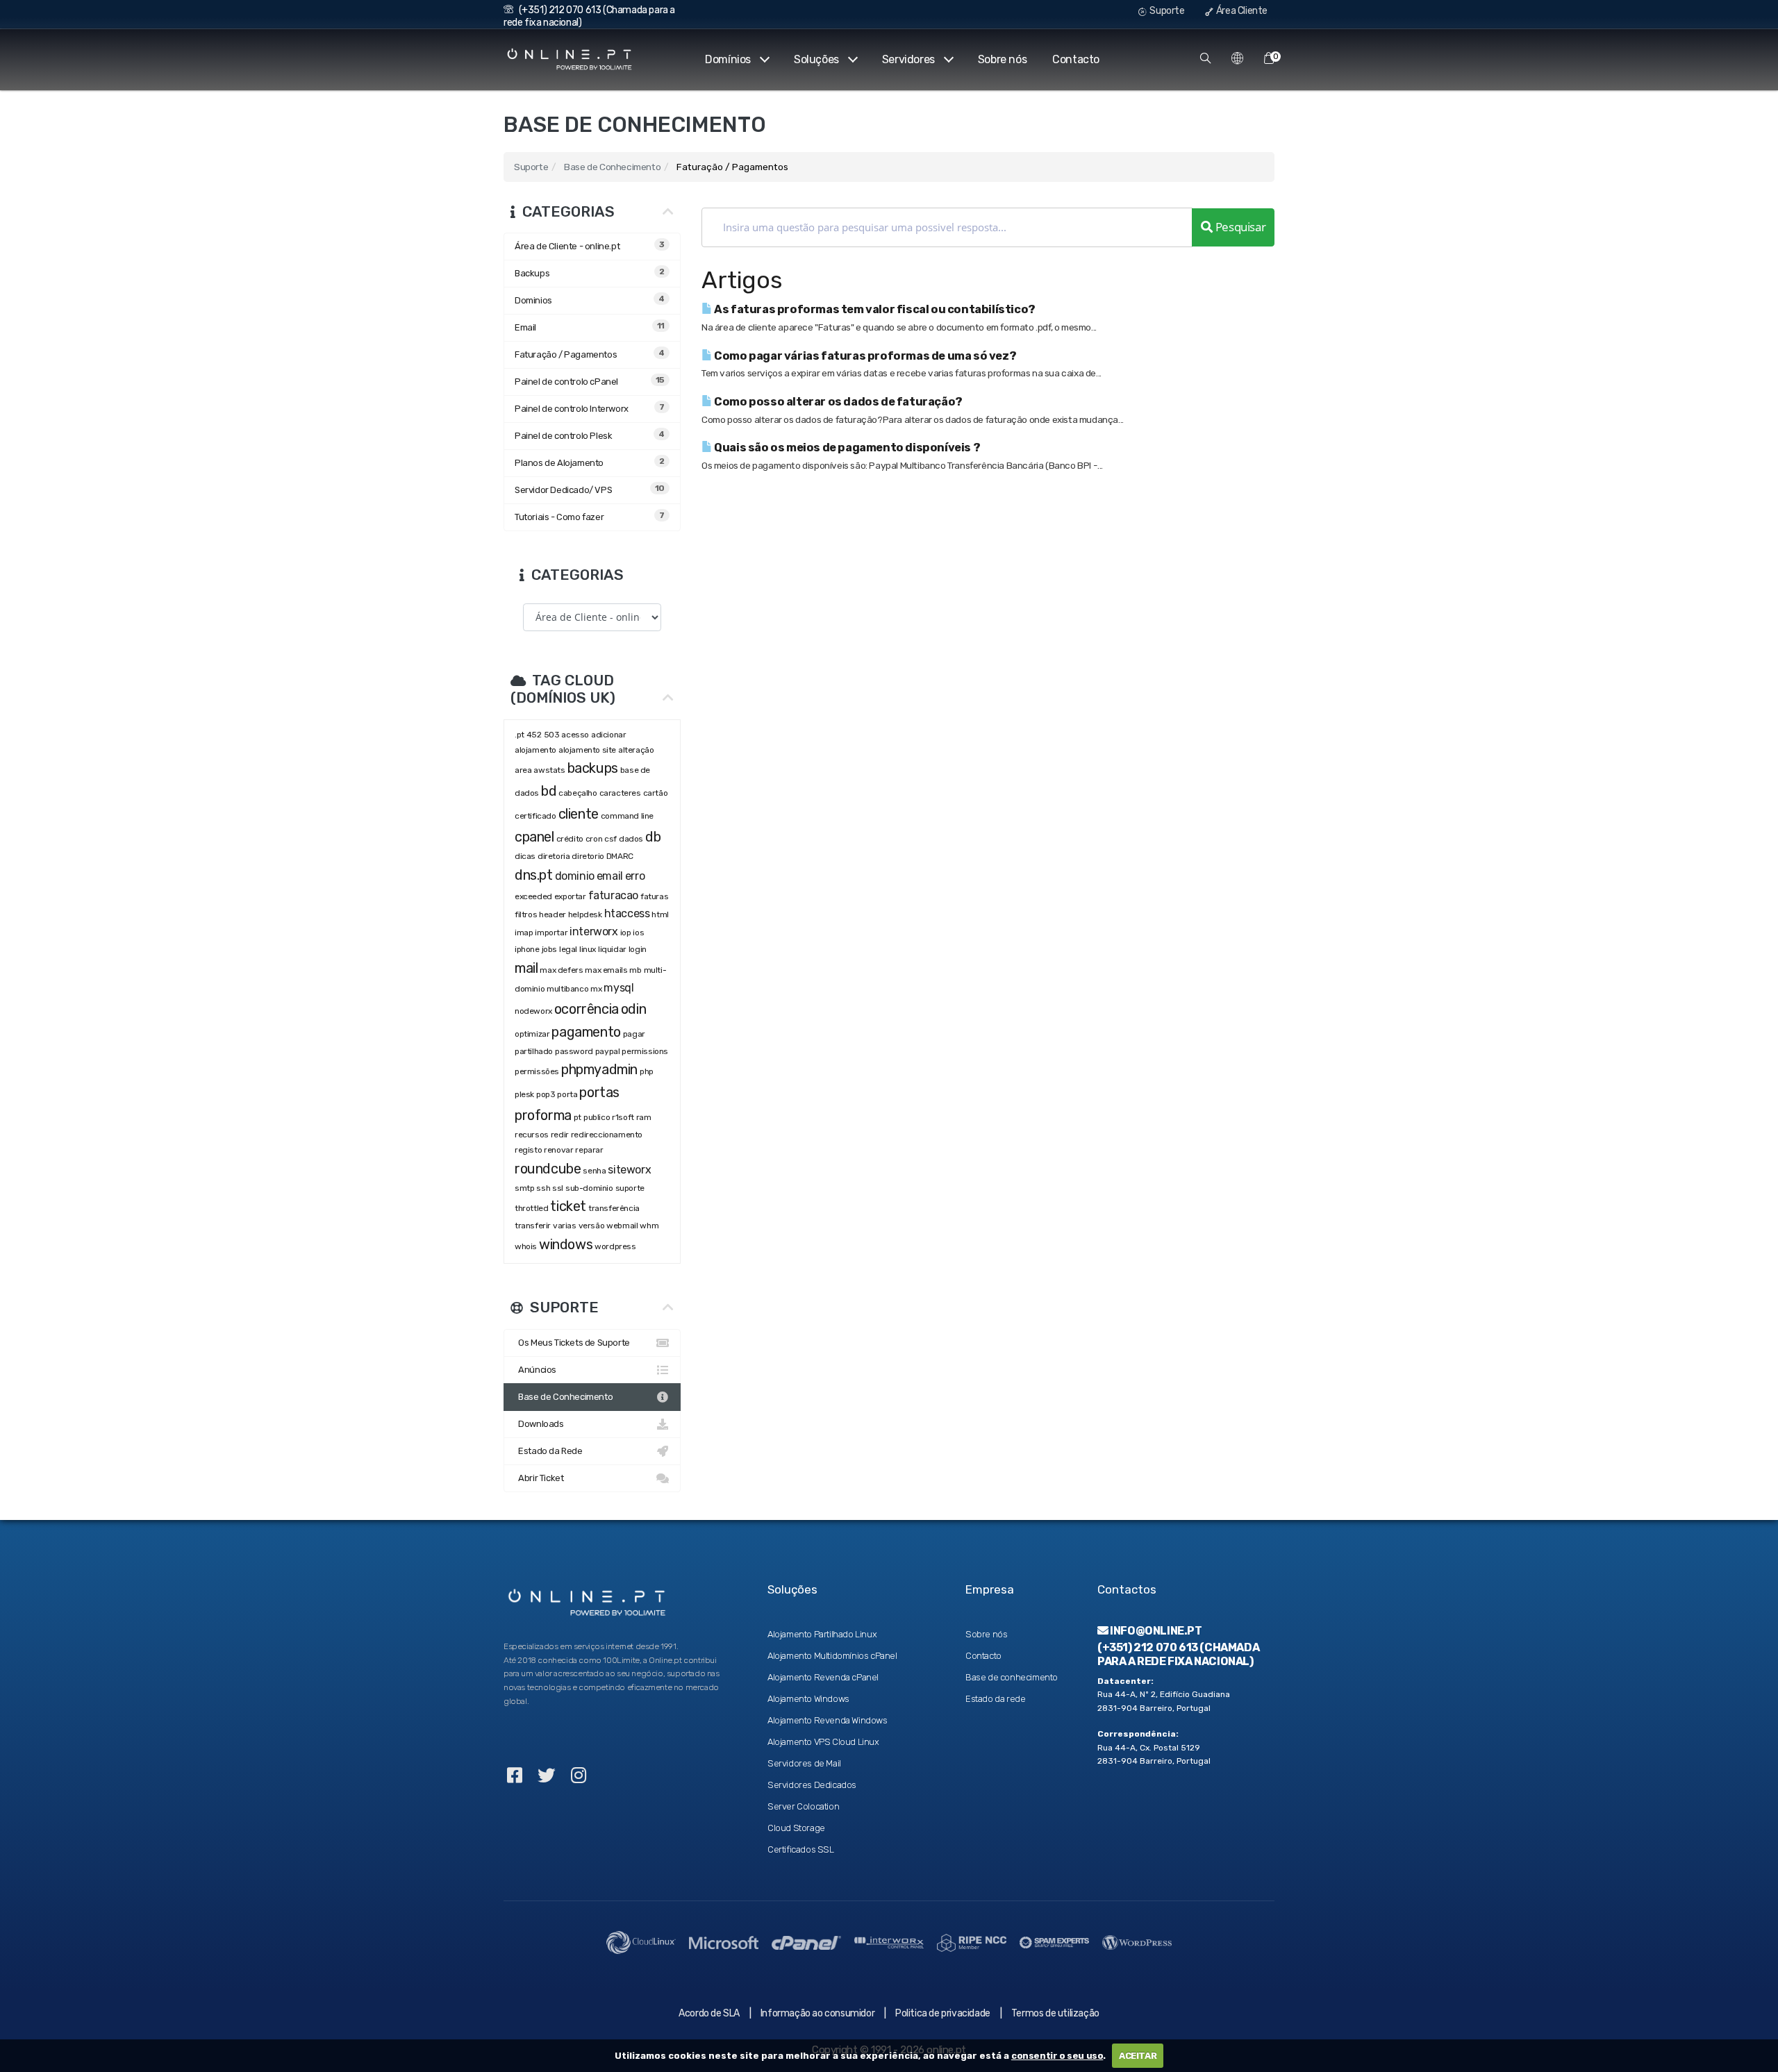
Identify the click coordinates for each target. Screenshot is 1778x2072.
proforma (543, 1115)
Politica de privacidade (943, 2013)
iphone (527, 949)
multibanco (567, 989)
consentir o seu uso (1057, 2056)
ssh (543, 1188)
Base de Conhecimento (612, 167)
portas (599, 1092)
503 (552, 735)
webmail (622, 1226)
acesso (575, 735)
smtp (524, 1188)
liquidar (612, 949)
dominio (575, 876)
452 (534, 735)
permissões (537, 1071)
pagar (634, 1034)
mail (526, 968)
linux (588, 949)
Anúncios (535, 1370)
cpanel (534, 837)
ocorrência (587, 1009)
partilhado (534, 1051)
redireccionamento (607, 1135)
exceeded (533, 896)
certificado (535, 816)
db (653, 837)
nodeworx (533, 1011)
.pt (520, 735)
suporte (630, 1188)
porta (567, 1094)
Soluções (816, 59)
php (647, 1071)
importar (551, 933)
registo (528, 1150)
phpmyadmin (599, 1069)
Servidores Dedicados (812, 1785)
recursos (532, 1135)
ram (644, 1117)
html (660, 914)
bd (549, 791)
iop (626, 933)
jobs (549, 949)
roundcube (548, 1169)
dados (631, 839)
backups (593, 768)
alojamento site (587, 750)
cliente (579, 814)
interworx (593, 931)
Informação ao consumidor (817, 2013)
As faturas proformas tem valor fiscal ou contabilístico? (874, 309)
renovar (558, 1150)
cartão (656, 793)
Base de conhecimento (1012, 1677)
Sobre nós (1002, 59)
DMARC (620, 856)
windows (566, 1244)
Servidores (908, 59)
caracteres (620, 793)
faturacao (613, 895)
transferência (614, 1208)
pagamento (586, 1032)
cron (594, 839)
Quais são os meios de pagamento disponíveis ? (846, 448)
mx (596, 989)
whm (649, 1226)
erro (635, 876)
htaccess (627, 913)
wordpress (615, 1246)
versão (592, 1226)
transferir (533, 1226)
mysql (618, 988)
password (574, 1051)
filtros (526, 914)
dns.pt (534, 875)
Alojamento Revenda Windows (828, 1720)
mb (635, 970)
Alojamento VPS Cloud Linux (823, 1742)
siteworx (629, 1170)
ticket (568, 1206)
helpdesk (585, 914)
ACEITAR (1138, 2056)
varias (565, 1226)
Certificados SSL (801, 1849)
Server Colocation (803, 1806)
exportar (570, 896)
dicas (525, 856)
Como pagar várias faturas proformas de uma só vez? (864, 356)
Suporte (1166, 11)
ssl (558, 1188)
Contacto (1076, 59)
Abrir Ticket (539, 1478)
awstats (549, 770)
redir (560, 1135)
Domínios (728, 59)
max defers (561, 970)
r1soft (623, 1117)
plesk (524, 1094)
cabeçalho (578, 793)
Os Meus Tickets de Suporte (572, 1343)
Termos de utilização (1055, 2013)
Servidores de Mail (804, 1763)
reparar (589, 1150)
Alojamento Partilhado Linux (822, 1634)
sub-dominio (589, 1188)
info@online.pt (1155, 1631)
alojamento (535, 750)
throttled (531, 1208)
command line (627, 816)
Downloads (539, 1424)
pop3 (546, 1094)
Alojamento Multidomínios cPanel (832, 1656)
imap (524, 933)
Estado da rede (995, 1699)
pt (578, 1117)
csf (610, 839)
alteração (636, 750)
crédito (570, 839)
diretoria (554, 856)
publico (597, 1117)
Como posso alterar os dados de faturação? (838, 402)
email (610, 876)
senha (594, 1171)
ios (638, 933)
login (638, 949)
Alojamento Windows (808, 1699)
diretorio (588, 856)
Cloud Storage (796, 1828)
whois (526, 1246)
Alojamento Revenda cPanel (823, 1677)
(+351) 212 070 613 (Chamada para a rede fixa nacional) (1178, 1654)
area (523, 770)
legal (568, 949)
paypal (608, 1051)
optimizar (532, 1034)
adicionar (608, 735)
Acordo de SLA (709, 2013)
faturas (654, 896)
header (552, 914)
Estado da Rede (549, 1451)
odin (633, 1009)
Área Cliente (1241, 11)
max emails (606, 970)
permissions (645, 1051)
